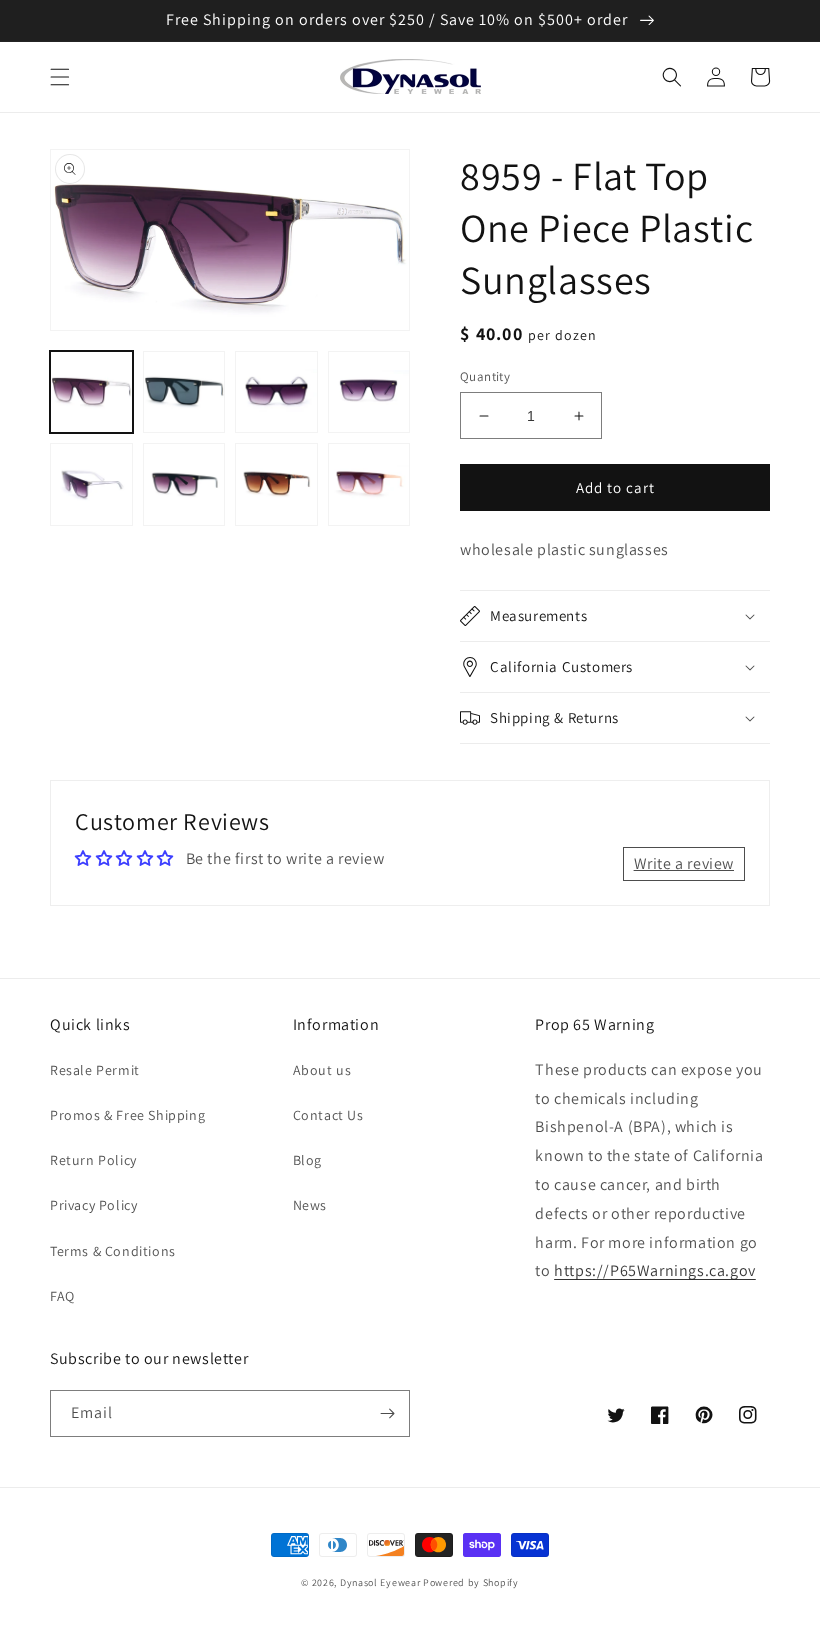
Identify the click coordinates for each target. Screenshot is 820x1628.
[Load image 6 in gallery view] (184, 484)
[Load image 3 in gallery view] (276, 392)
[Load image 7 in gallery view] (276, 484)
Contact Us (328, 1115)
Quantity (485, 376)
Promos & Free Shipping (127, 1115)
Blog (307, 1160)
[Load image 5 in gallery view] (91, 484)
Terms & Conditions (113, 1251)
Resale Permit (95, 1070)
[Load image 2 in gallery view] (184, 392)
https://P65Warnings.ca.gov (655, 1270)
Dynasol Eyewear (380, 1582)
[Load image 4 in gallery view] (369, 392)
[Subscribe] (387, 1413)
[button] (60, 77)
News (310, 1205)
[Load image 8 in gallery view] (369, 484)
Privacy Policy (93, 1205)
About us (322, 1070)
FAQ (62, 1296)
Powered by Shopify (471, 1582)
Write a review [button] (684, 863)
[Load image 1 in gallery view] (91, 392)
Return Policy (93, 1160)
